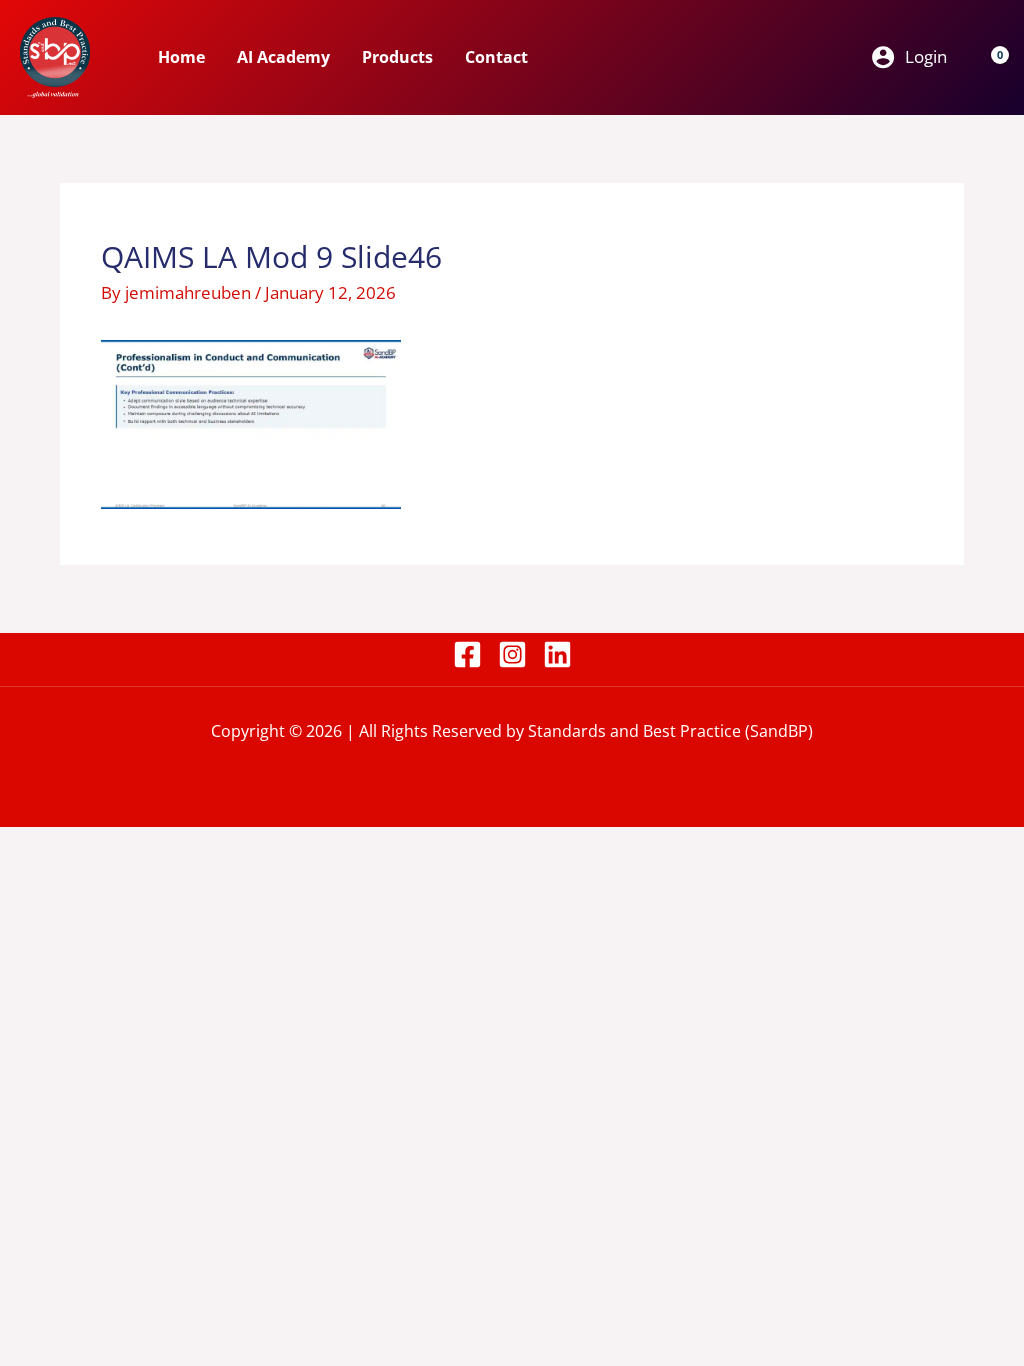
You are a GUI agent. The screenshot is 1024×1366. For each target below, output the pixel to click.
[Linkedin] (557, 654)
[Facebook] (467, 654)
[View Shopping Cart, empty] (988, 57)
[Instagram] (512, 654)
